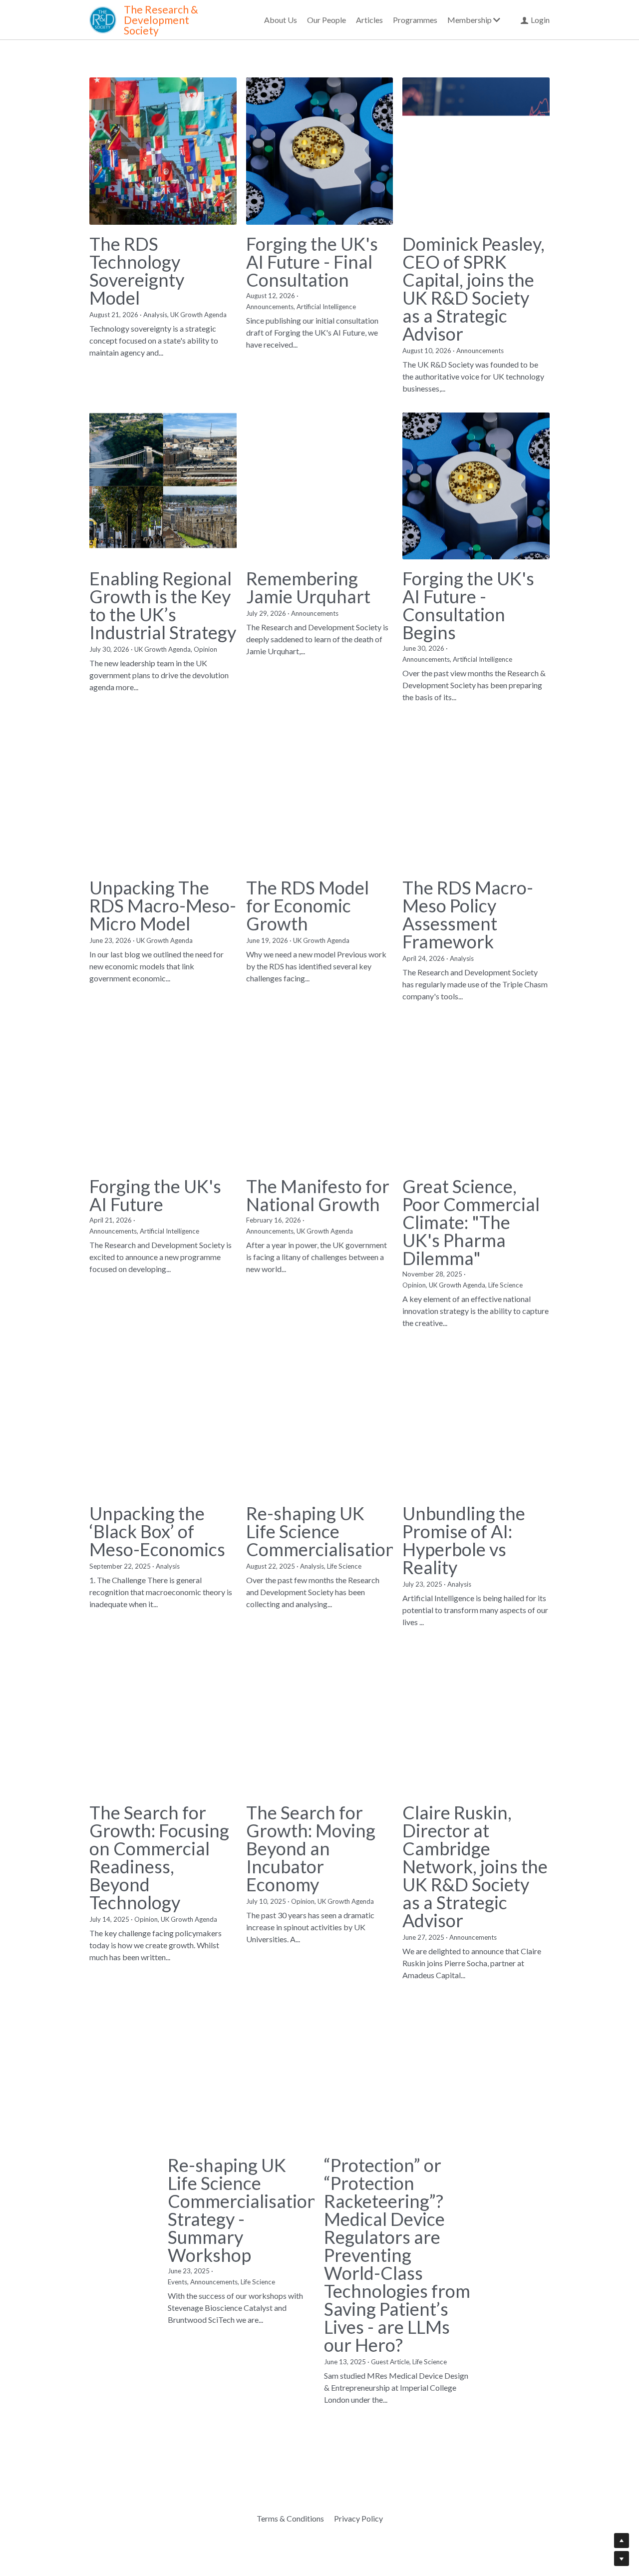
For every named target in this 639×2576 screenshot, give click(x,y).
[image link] (103, 19)
